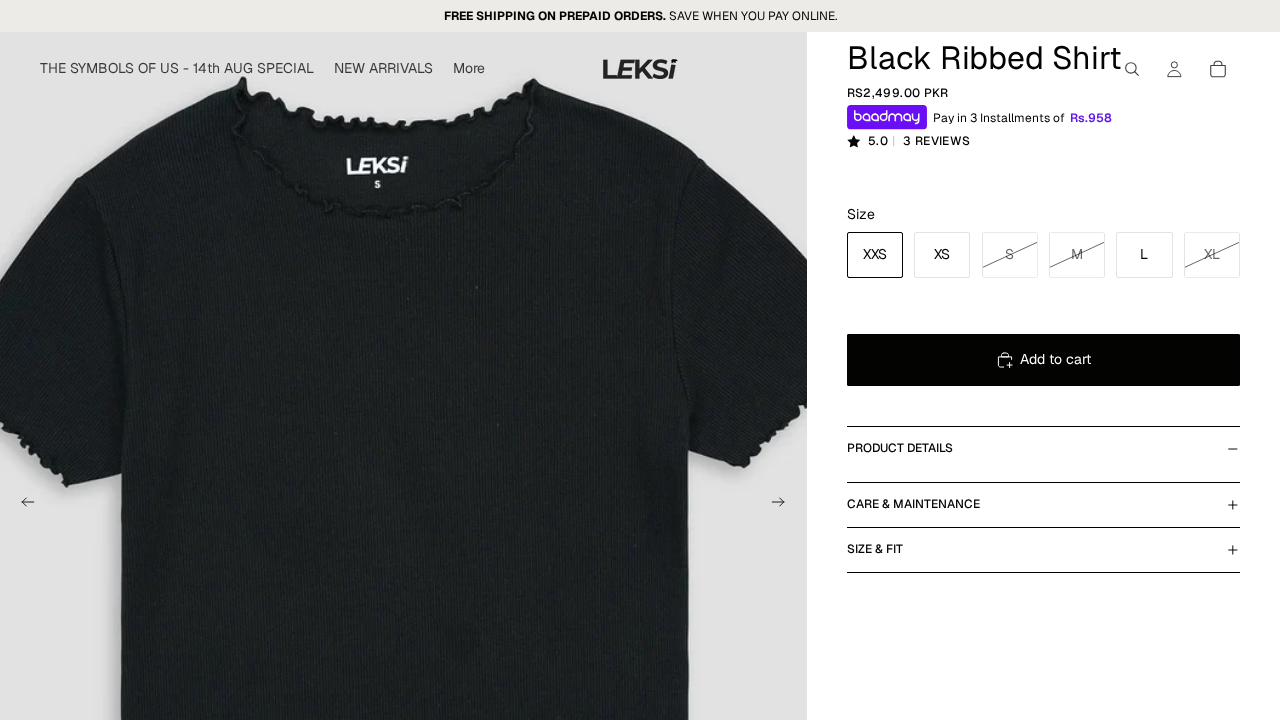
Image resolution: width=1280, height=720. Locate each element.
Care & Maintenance (913, 504)
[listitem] (469, 69)
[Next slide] (785, 504)
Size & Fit (875, 549)
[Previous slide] (22, 504)
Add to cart (1055, 359)
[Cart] (1218, 69)
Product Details (900, 448)
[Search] (1132, 69)
